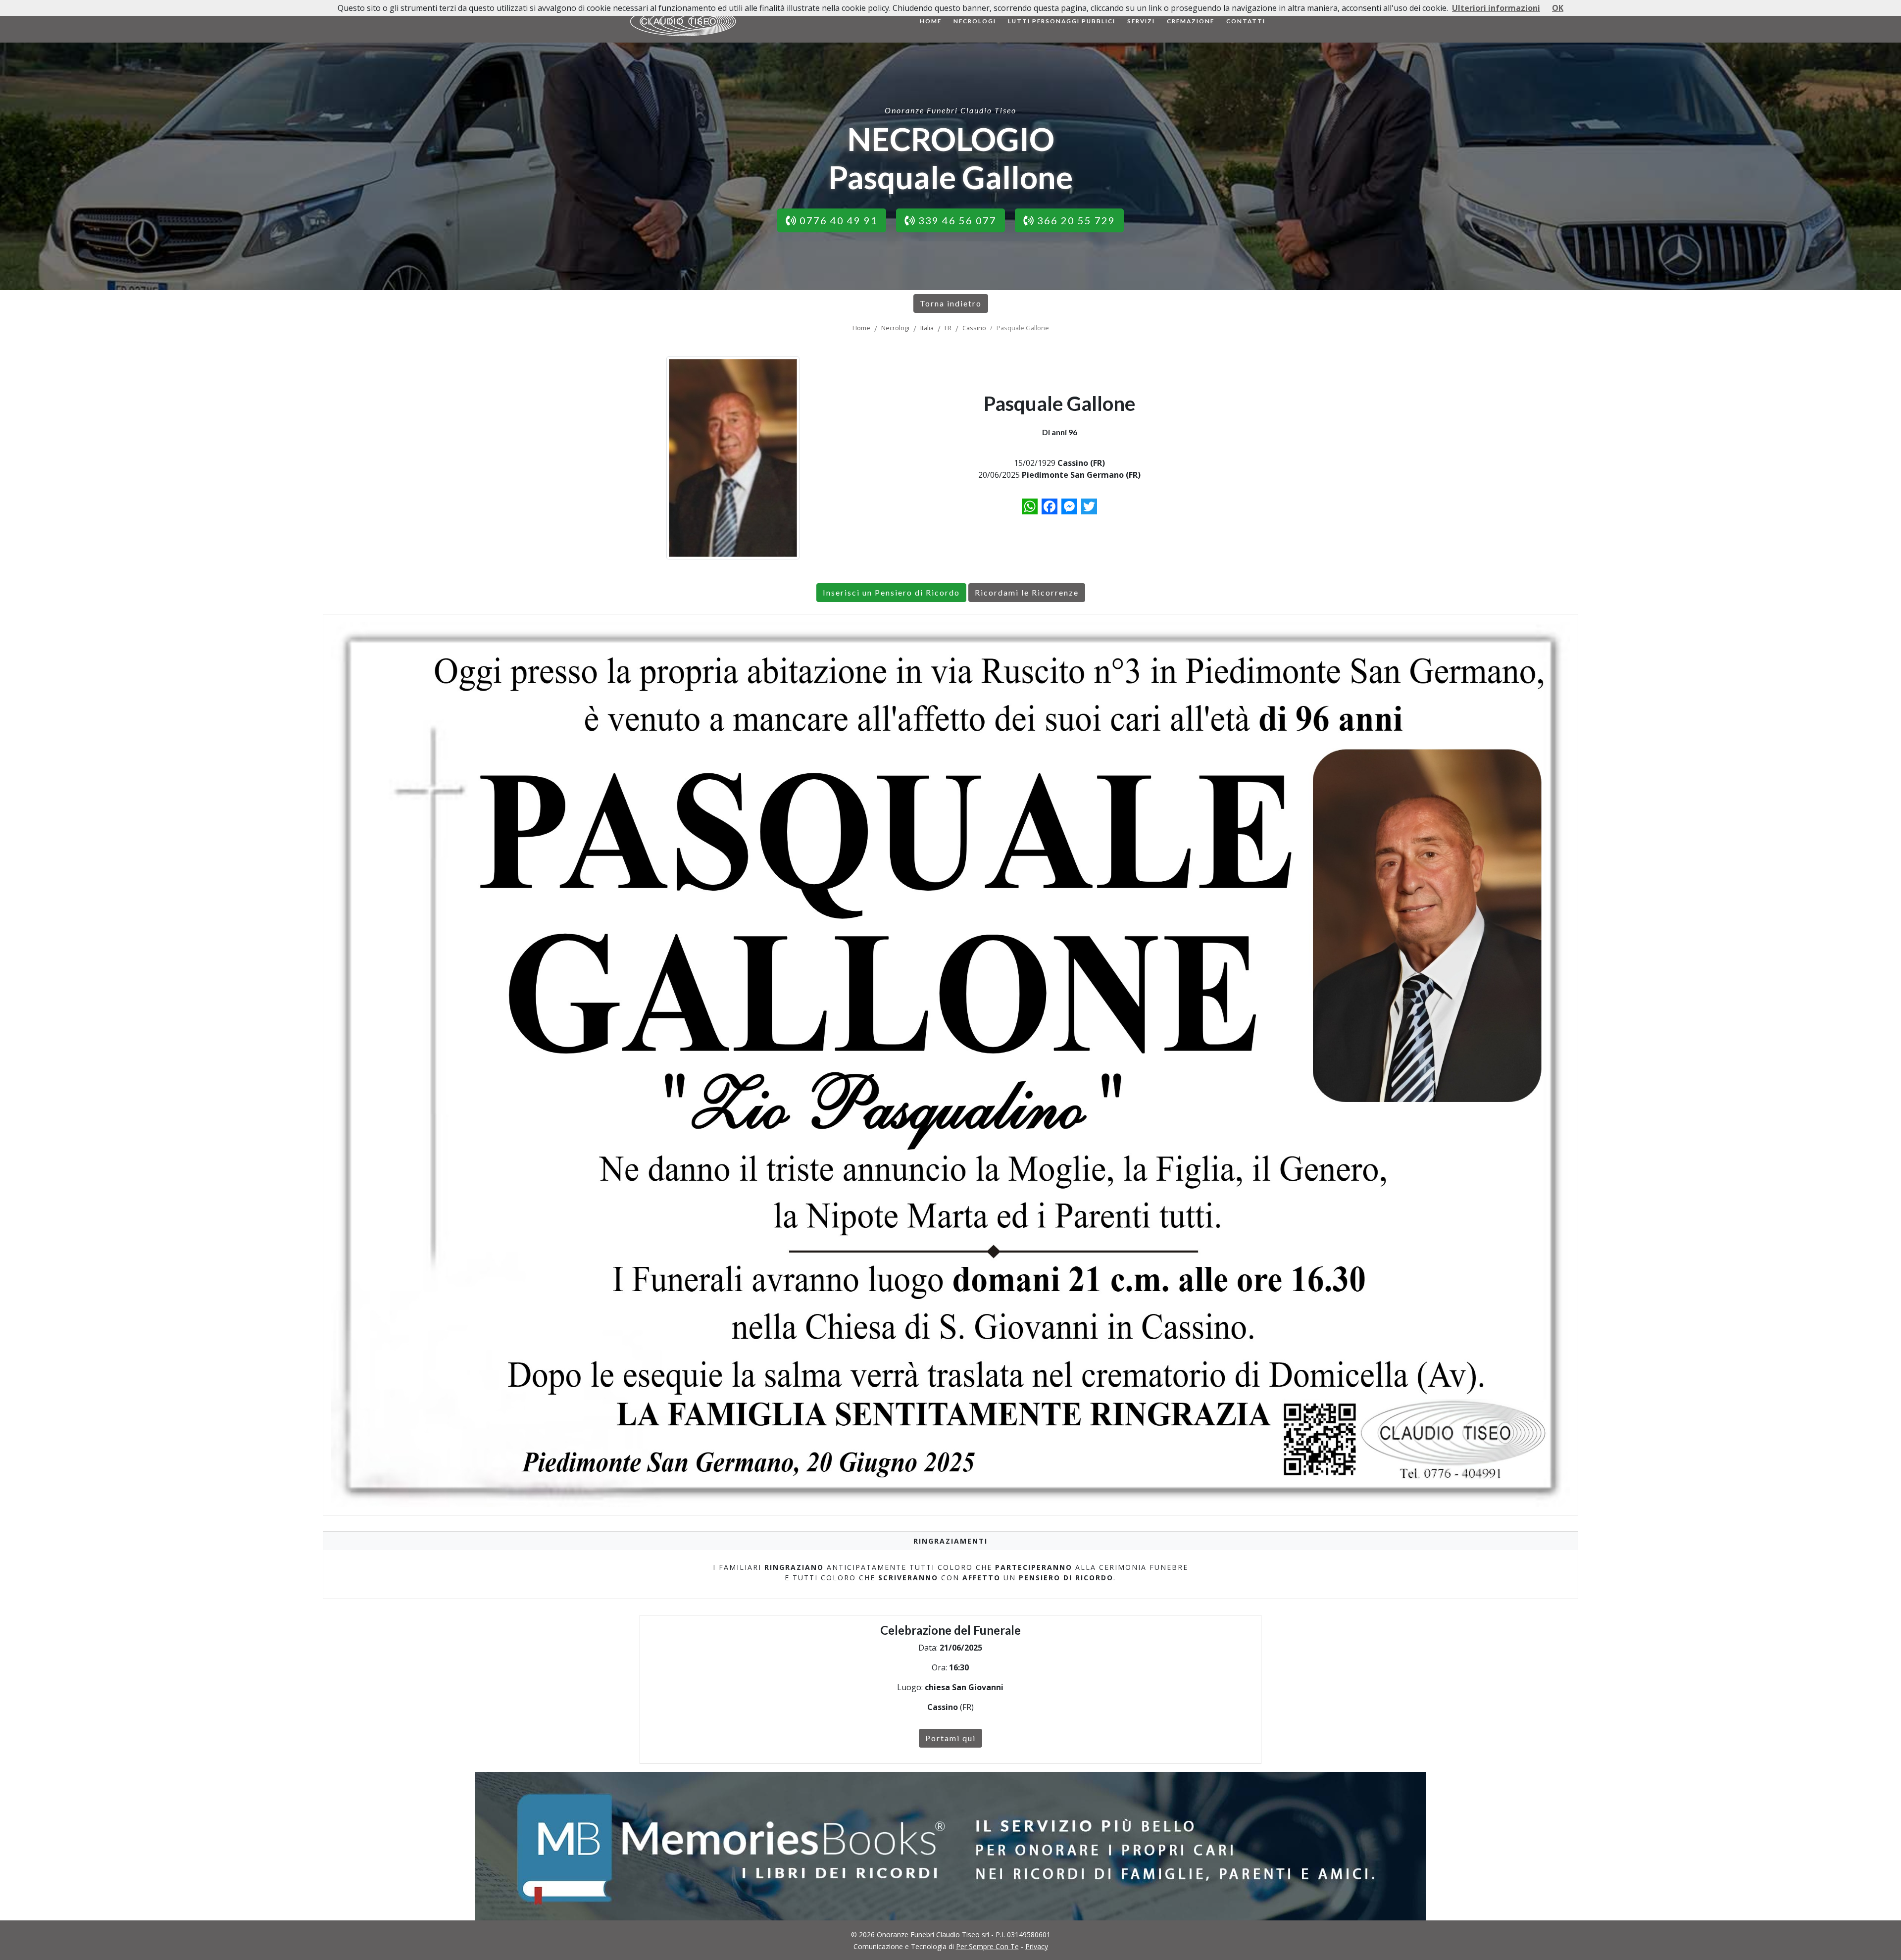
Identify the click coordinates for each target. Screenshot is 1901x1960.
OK (1558, 8)
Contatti (1246, 21)
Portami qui (950, 1738)
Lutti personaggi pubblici (1062, 21)
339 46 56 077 (956, 220)
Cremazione (1191, 21)
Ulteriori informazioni (1496, 8)
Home (931, 21)
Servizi (1141, 21)
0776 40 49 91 (837, 220)
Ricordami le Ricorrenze (1027, 592)
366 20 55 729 (1075, 220)
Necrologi (975, 21)
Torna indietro (951, 303)
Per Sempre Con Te (987, 1946)
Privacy (1037, 1946)
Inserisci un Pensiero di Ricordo (891, 592)
